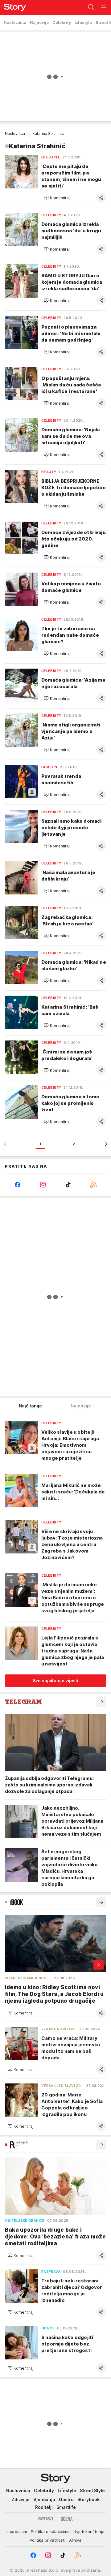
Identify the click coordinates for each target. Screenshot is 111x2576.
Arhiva (75, 2540)
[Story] (13, 7)
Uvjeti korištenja (89, 2531)
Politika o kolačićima (50, 2531)
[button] (57, 198)
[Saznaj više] (101, 1702)
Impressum (17, 2531)
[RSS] (93, 1185)
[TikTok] (68, 1185)
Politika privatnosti (47, 2540)
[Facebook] (18, 1185)
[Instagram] (43, 1185)
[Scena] (67, 2519)
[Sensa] (46, 2519)
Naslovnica (15, 134)
